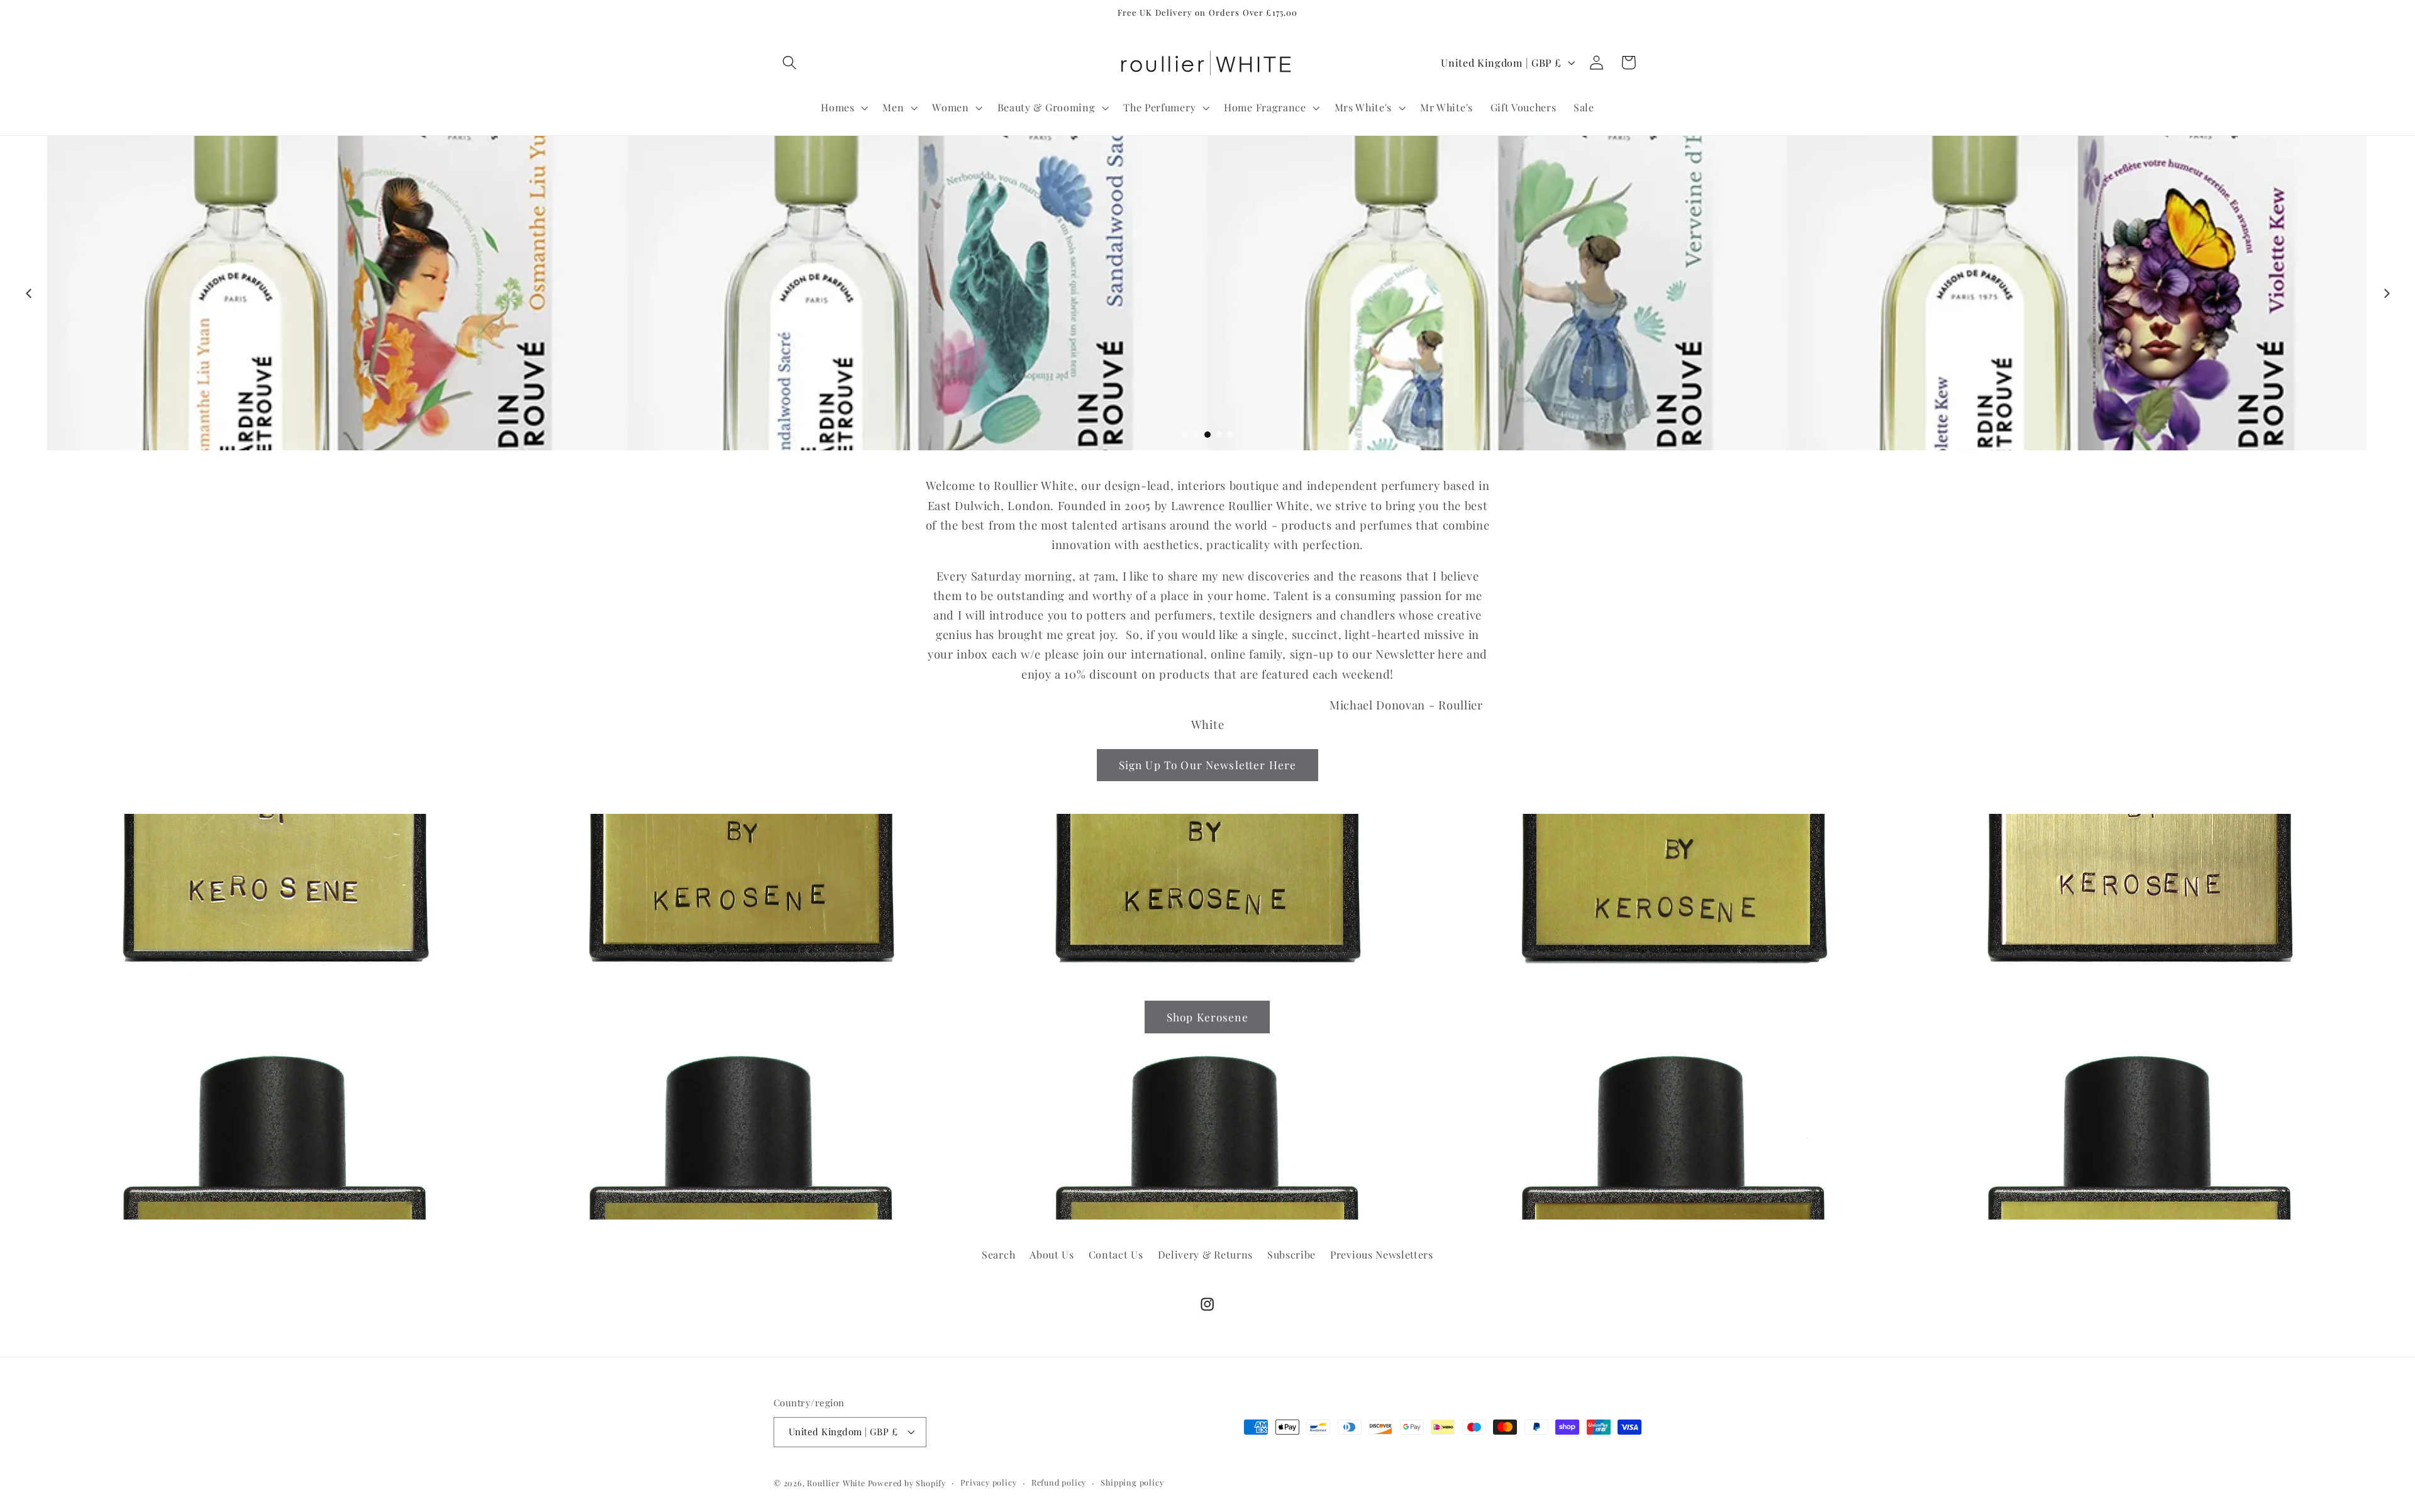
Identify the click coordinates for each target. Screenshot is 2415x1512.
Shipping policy (1132, 1482)
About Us (1052, 1254)
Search (998, 1254)
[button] (790, 63)
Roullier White (836, 1483)
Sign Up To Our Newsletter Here (1208, 764)
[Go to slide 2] (1196, 435)
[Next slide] (2387, 293)
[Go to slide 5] (1230, 435)
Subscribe (1291, 1254)
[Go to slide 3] (1207, 435)
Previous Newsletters (1382, 1254)
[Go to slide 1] (1185, 435)
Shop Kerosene (1207, 1016)
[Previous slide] (28, 293)
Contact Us (1116, 1254)
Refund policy (1059, 1482)
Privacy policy (988, 1482)
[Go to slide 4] (1219, 435)
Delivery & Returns (1205, 1254)
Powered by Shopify (907, 1483)
